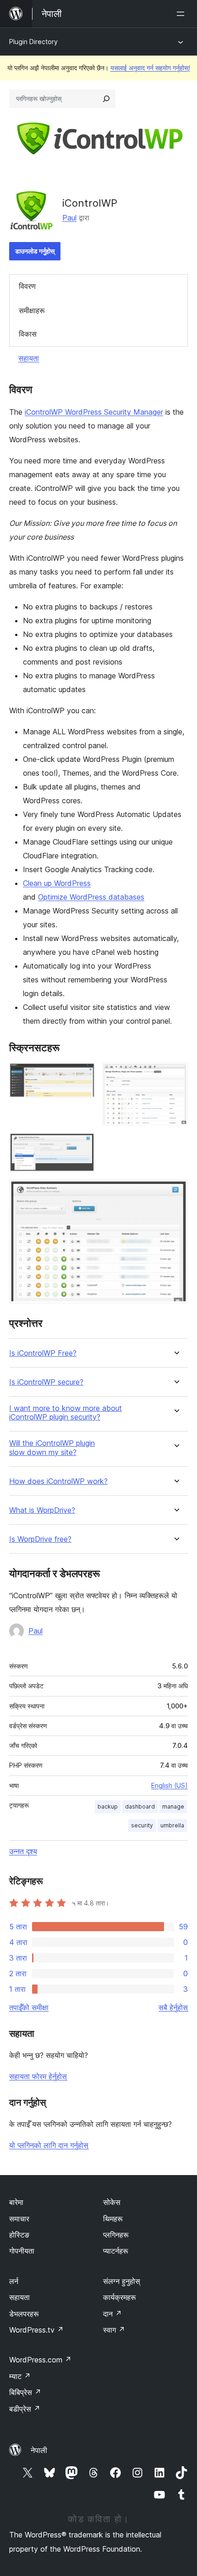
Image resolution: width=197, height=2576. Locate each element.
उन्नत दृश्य (23, 1851)
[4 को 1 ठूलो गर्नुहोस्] (82, 1075)
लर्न (14, 2281)
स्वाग (114, 2330)
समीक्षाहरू (32, 310)
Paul (69, 218)
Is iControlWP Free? (43, 1353)
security (142, 1825)
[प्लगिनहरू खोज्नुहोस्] (106, 99)
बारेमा (16, 2202)
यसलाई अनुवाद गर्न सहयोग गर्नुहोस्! (150, 68)
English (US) (170, 1785)
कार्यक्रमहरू (120, 2297)
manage (173, 1807)
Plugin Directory (33, 42)
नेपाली (39, 2450)
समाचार (19, 2219)
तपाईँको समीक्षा (29, 2007)
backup (108, 1807)
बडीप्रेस (25, 2409)
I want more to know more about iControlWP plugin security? (66, 1413)
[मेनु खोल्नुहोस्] (182, 14)
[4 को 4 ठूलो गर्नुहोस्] (175, 1192)
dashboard (140, 1807)
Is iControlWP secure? (46, 1382)
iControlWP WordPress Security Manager (94, 412)
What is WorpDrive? (42, 1510)
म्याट (20, 2376)
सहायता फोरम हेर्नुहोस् (38, 2076)
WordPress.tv (36, 2330)
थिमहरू (113, 2219)
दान (112, 2314)
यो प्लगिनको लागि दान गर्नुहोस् (49, 2145)
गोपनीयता (22, 2251)
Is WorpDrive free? (40, 1539)
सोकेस (112, 2202)
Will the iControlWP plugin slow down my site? (52, 1448)
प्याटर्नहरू (116, 2251)
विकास (28, 334)
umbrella (172, 1825)
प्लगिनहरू (116, 2235)
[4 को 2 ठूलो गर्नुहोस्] (175, 1075)
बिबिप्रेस (25, 2392)
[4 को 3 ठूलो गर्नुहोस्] (82, 1145)
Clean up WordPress (57, 883)
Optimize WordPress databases (91, 897)
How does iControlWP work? (58, 1481)
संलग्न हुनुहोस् (122, 2281)
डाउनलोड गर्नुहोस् (35, 251)
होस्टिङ (19, 2235)
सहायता (29, 358)
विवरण (27, 286)
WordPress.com (40, 2360)
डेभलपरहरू (24, 2314)
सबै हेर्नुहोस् (173, 2007)
